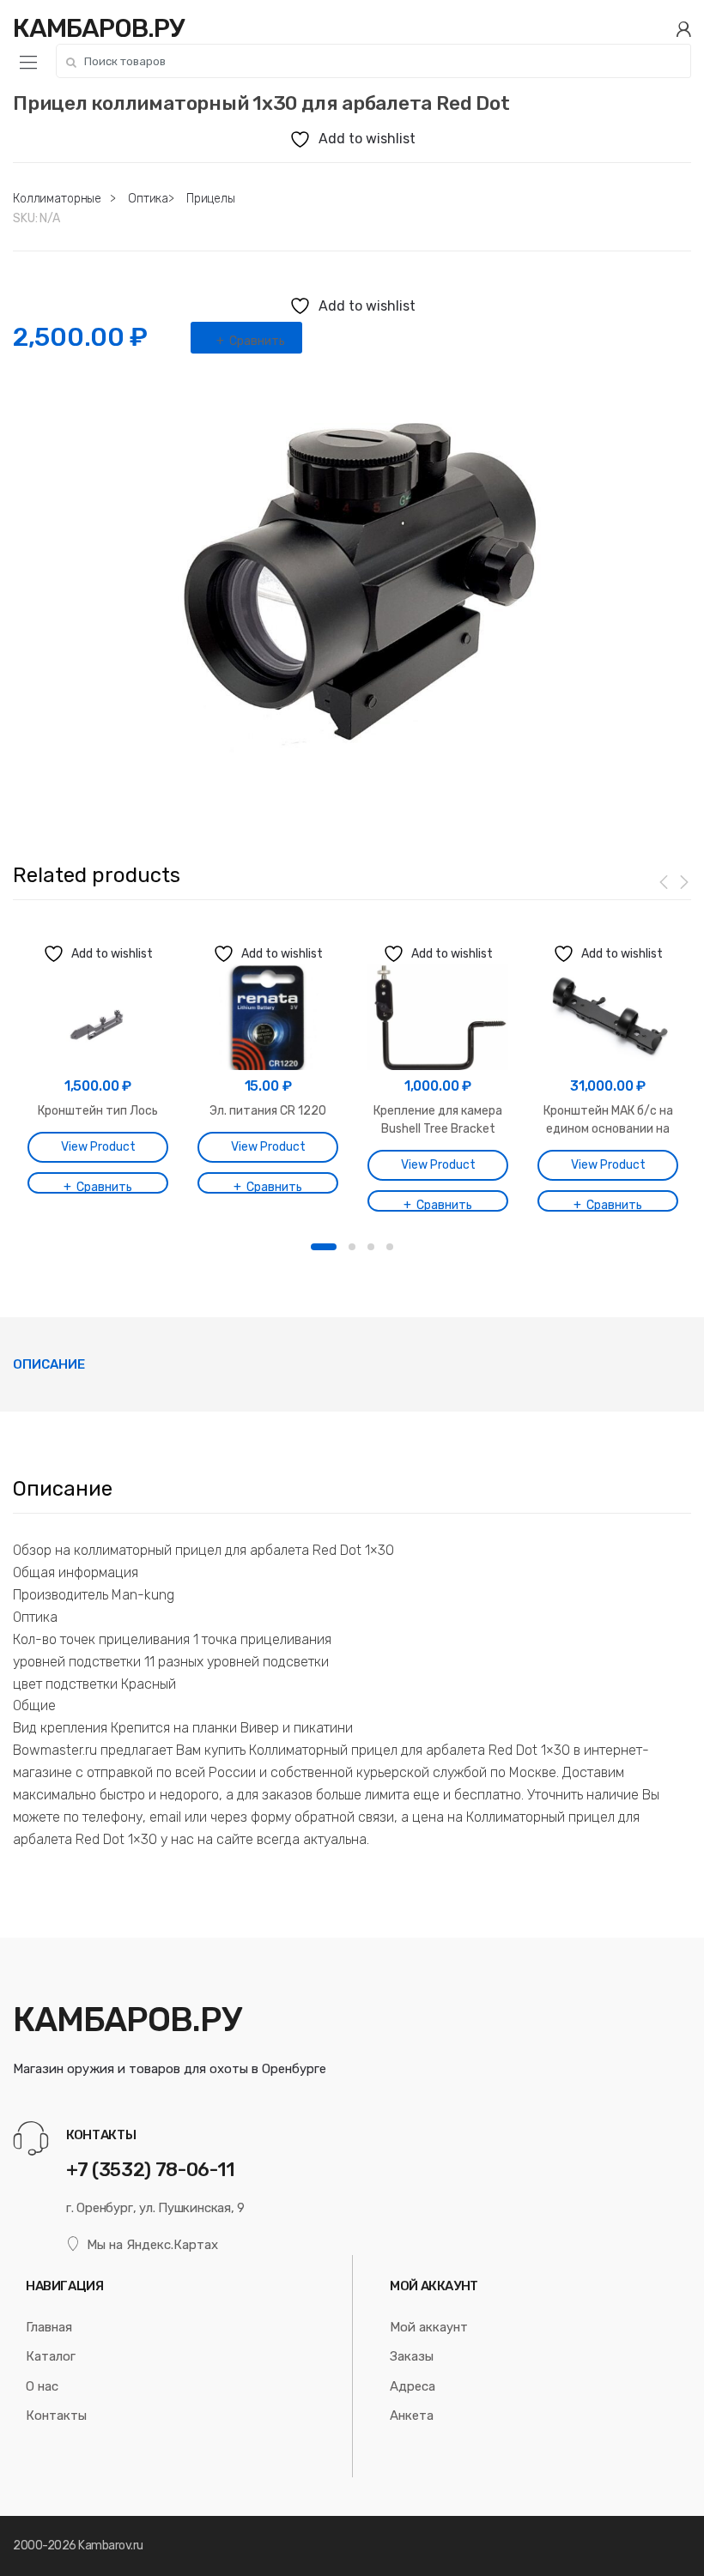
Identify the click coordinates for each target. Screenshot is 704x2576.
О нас (42, 2386)
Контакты (56, 2416)
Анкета (412, 2416)
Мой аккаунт (429, 2327)
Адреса (413, 2386)
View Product (98, 1147)
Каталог (51, 2356)
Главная (49, 2327)
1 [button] (324, 1247)
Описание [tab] (49, 1364)
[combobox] (373, 61)
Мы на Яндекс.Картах (152, 2245)
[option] (352, 585)
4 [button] (390, 1247)
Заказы (412, 2356)
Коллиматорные (57, 199)
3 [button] (371, 1247)
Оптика (148, 199)
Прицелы (211, 199)
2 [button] (352, 1247)
